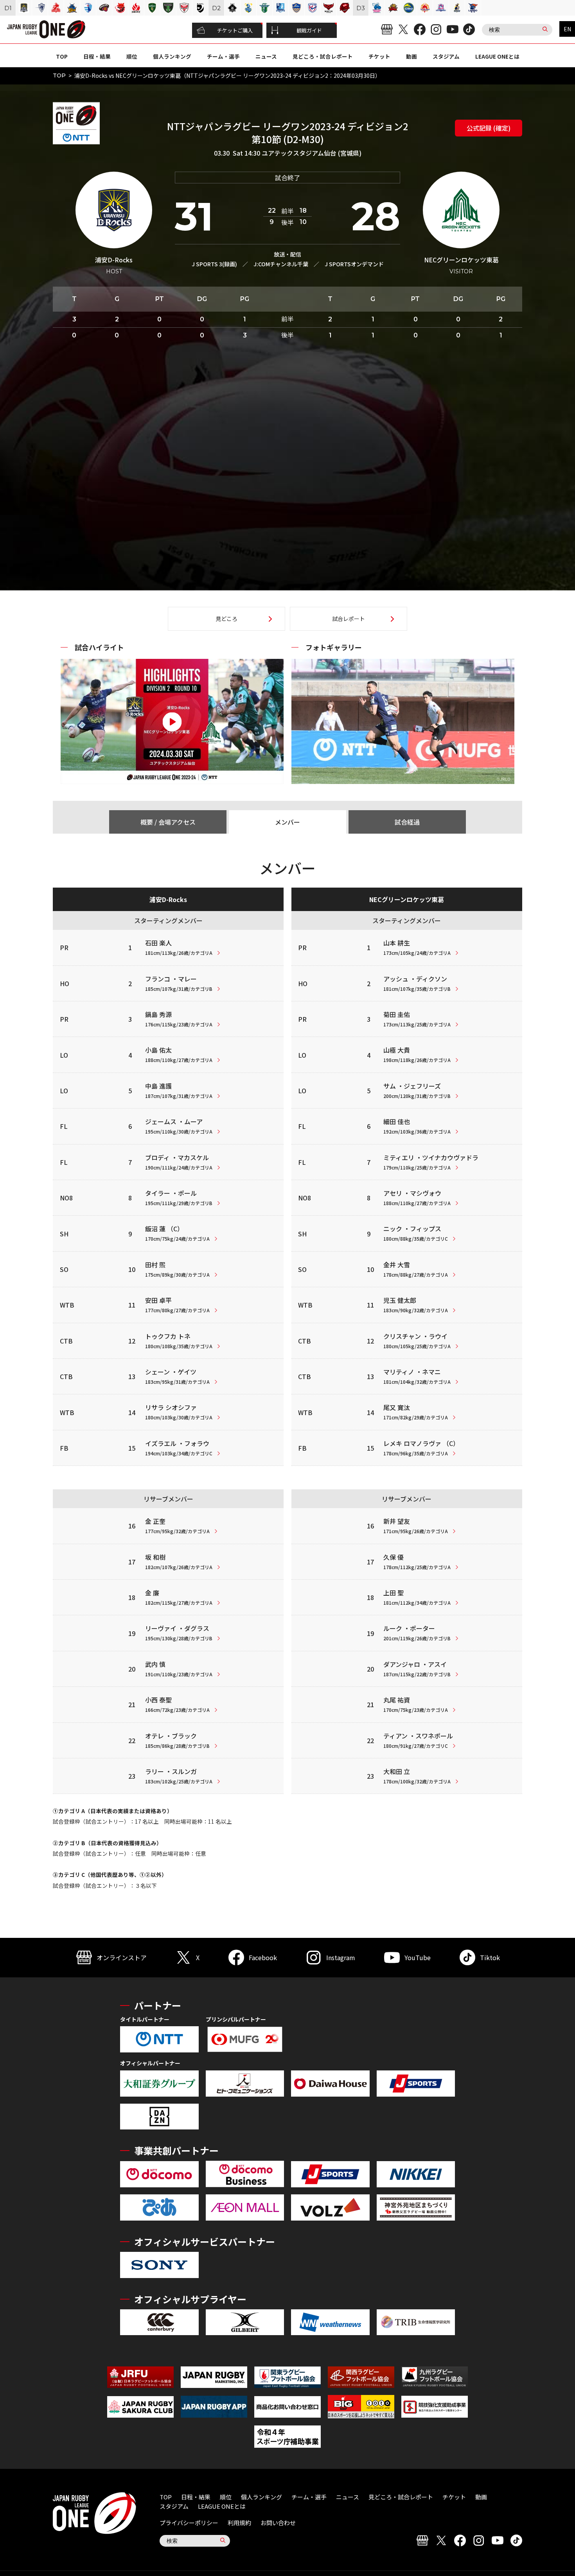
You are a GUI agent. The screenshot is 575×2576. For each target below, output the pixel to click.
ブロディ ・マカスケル (179, 1162)
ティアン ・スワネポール (418, 1740)
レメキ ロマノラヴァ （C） (421, 1448)
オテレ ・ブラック (177, 1740)
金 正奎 (177, 1525)
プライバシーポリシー (189, 2523)
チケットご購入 (235, 30)
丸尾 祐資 (416, 1704)
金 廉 (179, 1597)
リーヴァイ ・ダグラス (179, 1632)
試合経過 (407, 822)
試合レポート (349, 619)
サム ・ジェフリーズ (417, 1090)
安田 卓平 (177, 1304)
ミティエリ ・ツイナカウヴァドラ (431, 1162)
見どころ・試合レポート (323, 56)
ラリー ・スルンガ (179, 1776)
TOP (62, 56)
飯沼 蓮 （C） (177, 1233)
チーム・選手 (223, 56)
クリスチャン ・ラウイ (417, 1340)
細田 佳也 (417, 1126)
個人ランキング (172, 56)
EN (567, 29)
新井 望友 (416, 1525)
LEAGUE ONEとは (497, 56)
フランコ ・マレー (179, 983)
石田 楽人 (179, 947)
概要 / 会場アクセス (168, 822)
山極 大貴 (417, 1054)
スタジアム (446, 56)
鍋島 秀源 (179, 1019)
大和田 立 (417, 1776)
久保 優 (417, 1561)
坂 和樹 (179, 1561)
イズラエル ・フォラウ (179, 1448)
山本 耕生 (417, 947)
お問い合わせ (278, 2523)
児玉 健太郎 (416, 1304)
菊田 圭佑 (417, 1019)
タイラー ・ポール (179, 1197)
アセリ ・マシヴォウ (417, 1197)
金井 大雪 (416, 1269)
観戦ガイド (309, 30)
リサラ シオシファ (179, 1412)
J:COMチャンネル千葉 (281, 264)
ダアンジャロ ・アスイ (417, 1668)
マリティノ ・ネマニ (417, 1376)
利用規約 (239, 2523)
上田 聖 (417, 1597)
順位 (132, 56)
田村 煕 (177, 1269)
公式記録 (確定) (489, 128)
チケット (379, 56)
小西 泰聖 (177, 1704)
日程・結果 (97, 56)
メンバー (287, 822)
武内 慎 (179, 1668)
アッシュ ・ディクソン (417, 983)
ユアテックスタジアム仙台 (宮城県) (312, 153)
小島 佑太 (179, 1054)
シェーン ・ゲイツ (177, 1376)
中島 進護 (179, 1090)
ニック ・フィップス (416, 1233)
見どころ (226, 619)
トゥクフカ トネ (179, 1340)
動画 (411, 56)
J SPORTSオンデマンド (354, 264)
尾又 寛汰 (416, 1412)
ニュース (266, 56)
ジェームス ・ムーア (179, 1126)
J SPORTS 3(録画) (214, 264)
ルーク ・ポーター (417, 1632)
